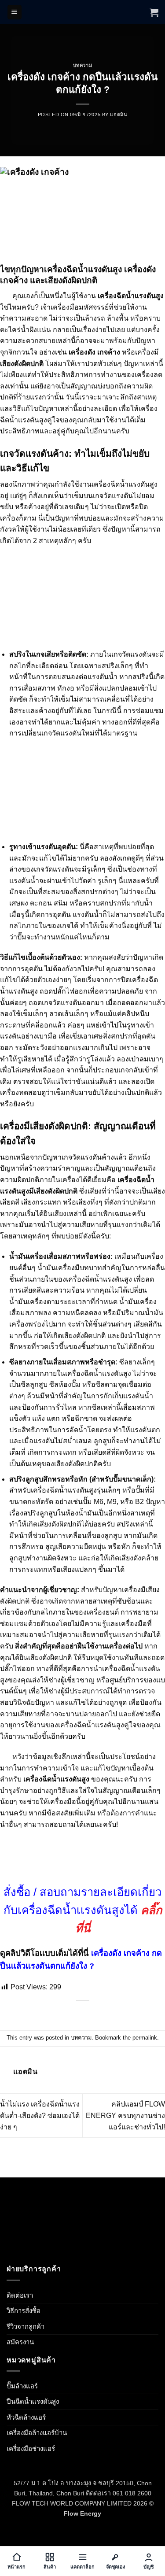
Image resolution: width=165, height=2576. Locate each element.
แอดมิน (119, 115)
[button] (15, 12)
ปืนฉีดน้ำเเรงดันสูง (33, 2401)
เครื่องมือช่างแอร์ (31, 2448)
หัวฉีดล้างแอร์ (26, 2417)
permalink (145, 2038)
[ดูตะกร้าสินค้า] (154, 12)
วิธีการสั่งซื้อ (24, 2311)
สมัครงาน (20, 2342)
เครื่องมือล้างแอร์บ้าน (37, 2433)
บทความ (82, 65)
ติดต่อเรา (20, 2295)
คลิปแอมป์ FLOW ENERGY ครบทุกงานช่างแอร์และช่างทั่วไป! (125, 2115)
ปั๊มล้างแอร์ (22, 2386)
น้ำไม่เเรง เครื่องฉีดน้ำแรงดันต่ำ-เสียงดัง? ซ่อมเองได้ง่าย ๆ (40, 2115)
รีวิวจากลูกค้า (26, 2327)
